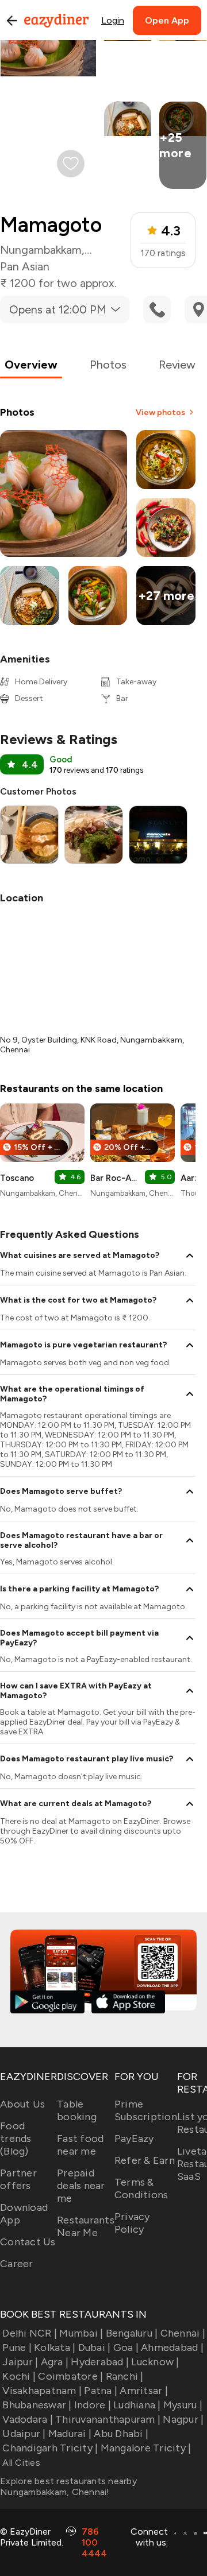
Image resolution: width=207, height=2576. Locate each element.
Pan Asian (25, 266)
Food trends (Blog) (16, 2139)
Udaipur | (24, 2434)
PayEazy (134, 2139)
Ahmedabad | (172, 2348)
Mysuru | (183, 2405)
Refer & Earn (145, 2160)
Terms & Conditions (141, 2188)
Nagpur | (183, 2419)
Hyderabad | (100, 2362)
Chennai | (183, 2333)
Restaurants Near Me (86, 2226)
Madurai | (70, 2434)
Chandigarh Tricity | (50, 2448)
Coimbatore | (70, 2376)
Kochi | (19, 2376)
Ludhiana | (137, 2405)
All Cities (20, 2463)
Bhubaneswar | (37, 2405)
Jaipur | (20, 2362)
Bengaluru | (132, 2333)
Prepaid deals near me (81, 2186)
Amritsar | (144, 2391)
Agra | (55, 2362)
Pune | (17, 2348)
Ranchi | (124, 2376)
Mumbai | (81, 2333)
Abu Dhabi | (121, 2434)
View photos (160, 412)
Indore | (93, 2405)
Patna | (101, 2391)
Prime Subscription (146, 2110)
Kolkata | (55, 2348)
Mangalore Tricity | (146, 2448)
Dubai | (94, 2348)
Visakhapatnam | (42, 2391)
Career (17, 2264)
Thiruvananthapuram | (108, 2419)
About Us (22, 2104)
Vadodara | (28, 2419)
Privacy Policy (132, 2223)
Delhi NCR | (30, 2333)
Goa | (126, 2348)
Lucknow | (155, 2362)
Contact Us (28, 2242)
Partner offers (18, 2179)
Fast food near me (80, 2145)
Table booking (77, 2110)
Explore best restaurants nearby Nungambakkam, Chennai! (68, 2486)
